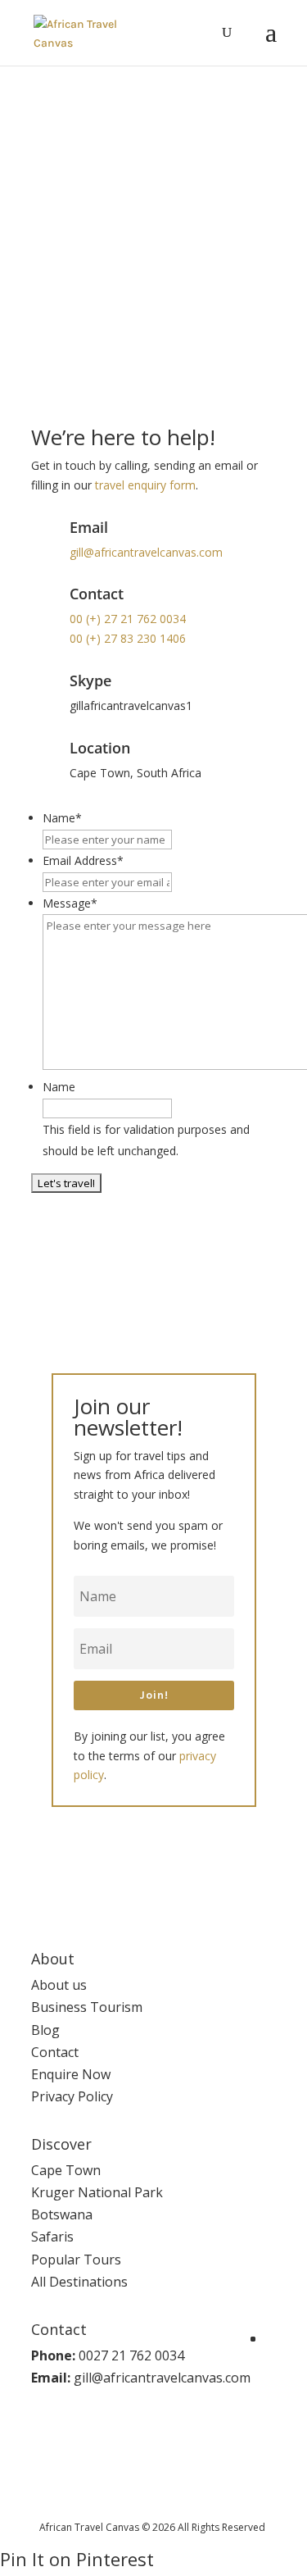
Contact (55, 2052)
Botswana (62, 2214)
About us (59, 1985)
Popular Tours (76, 2260)
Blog (45, 2030)
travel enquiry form (145, 485)
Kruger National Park (97, 2192)
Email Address (83, 860)
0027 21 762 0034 (131, 2355)
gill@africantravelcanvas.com (146, 552)
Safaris (52, 2237)
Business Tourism (87, 2007)
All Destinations (79, 2282)
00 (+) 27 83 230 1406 (128, 638)
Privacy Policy (72, 2096)
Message (70, 903)
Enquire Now (71, 2074)
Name (62, 818)
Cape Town (66, 2170)
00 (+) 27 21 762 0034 (128, 619)
